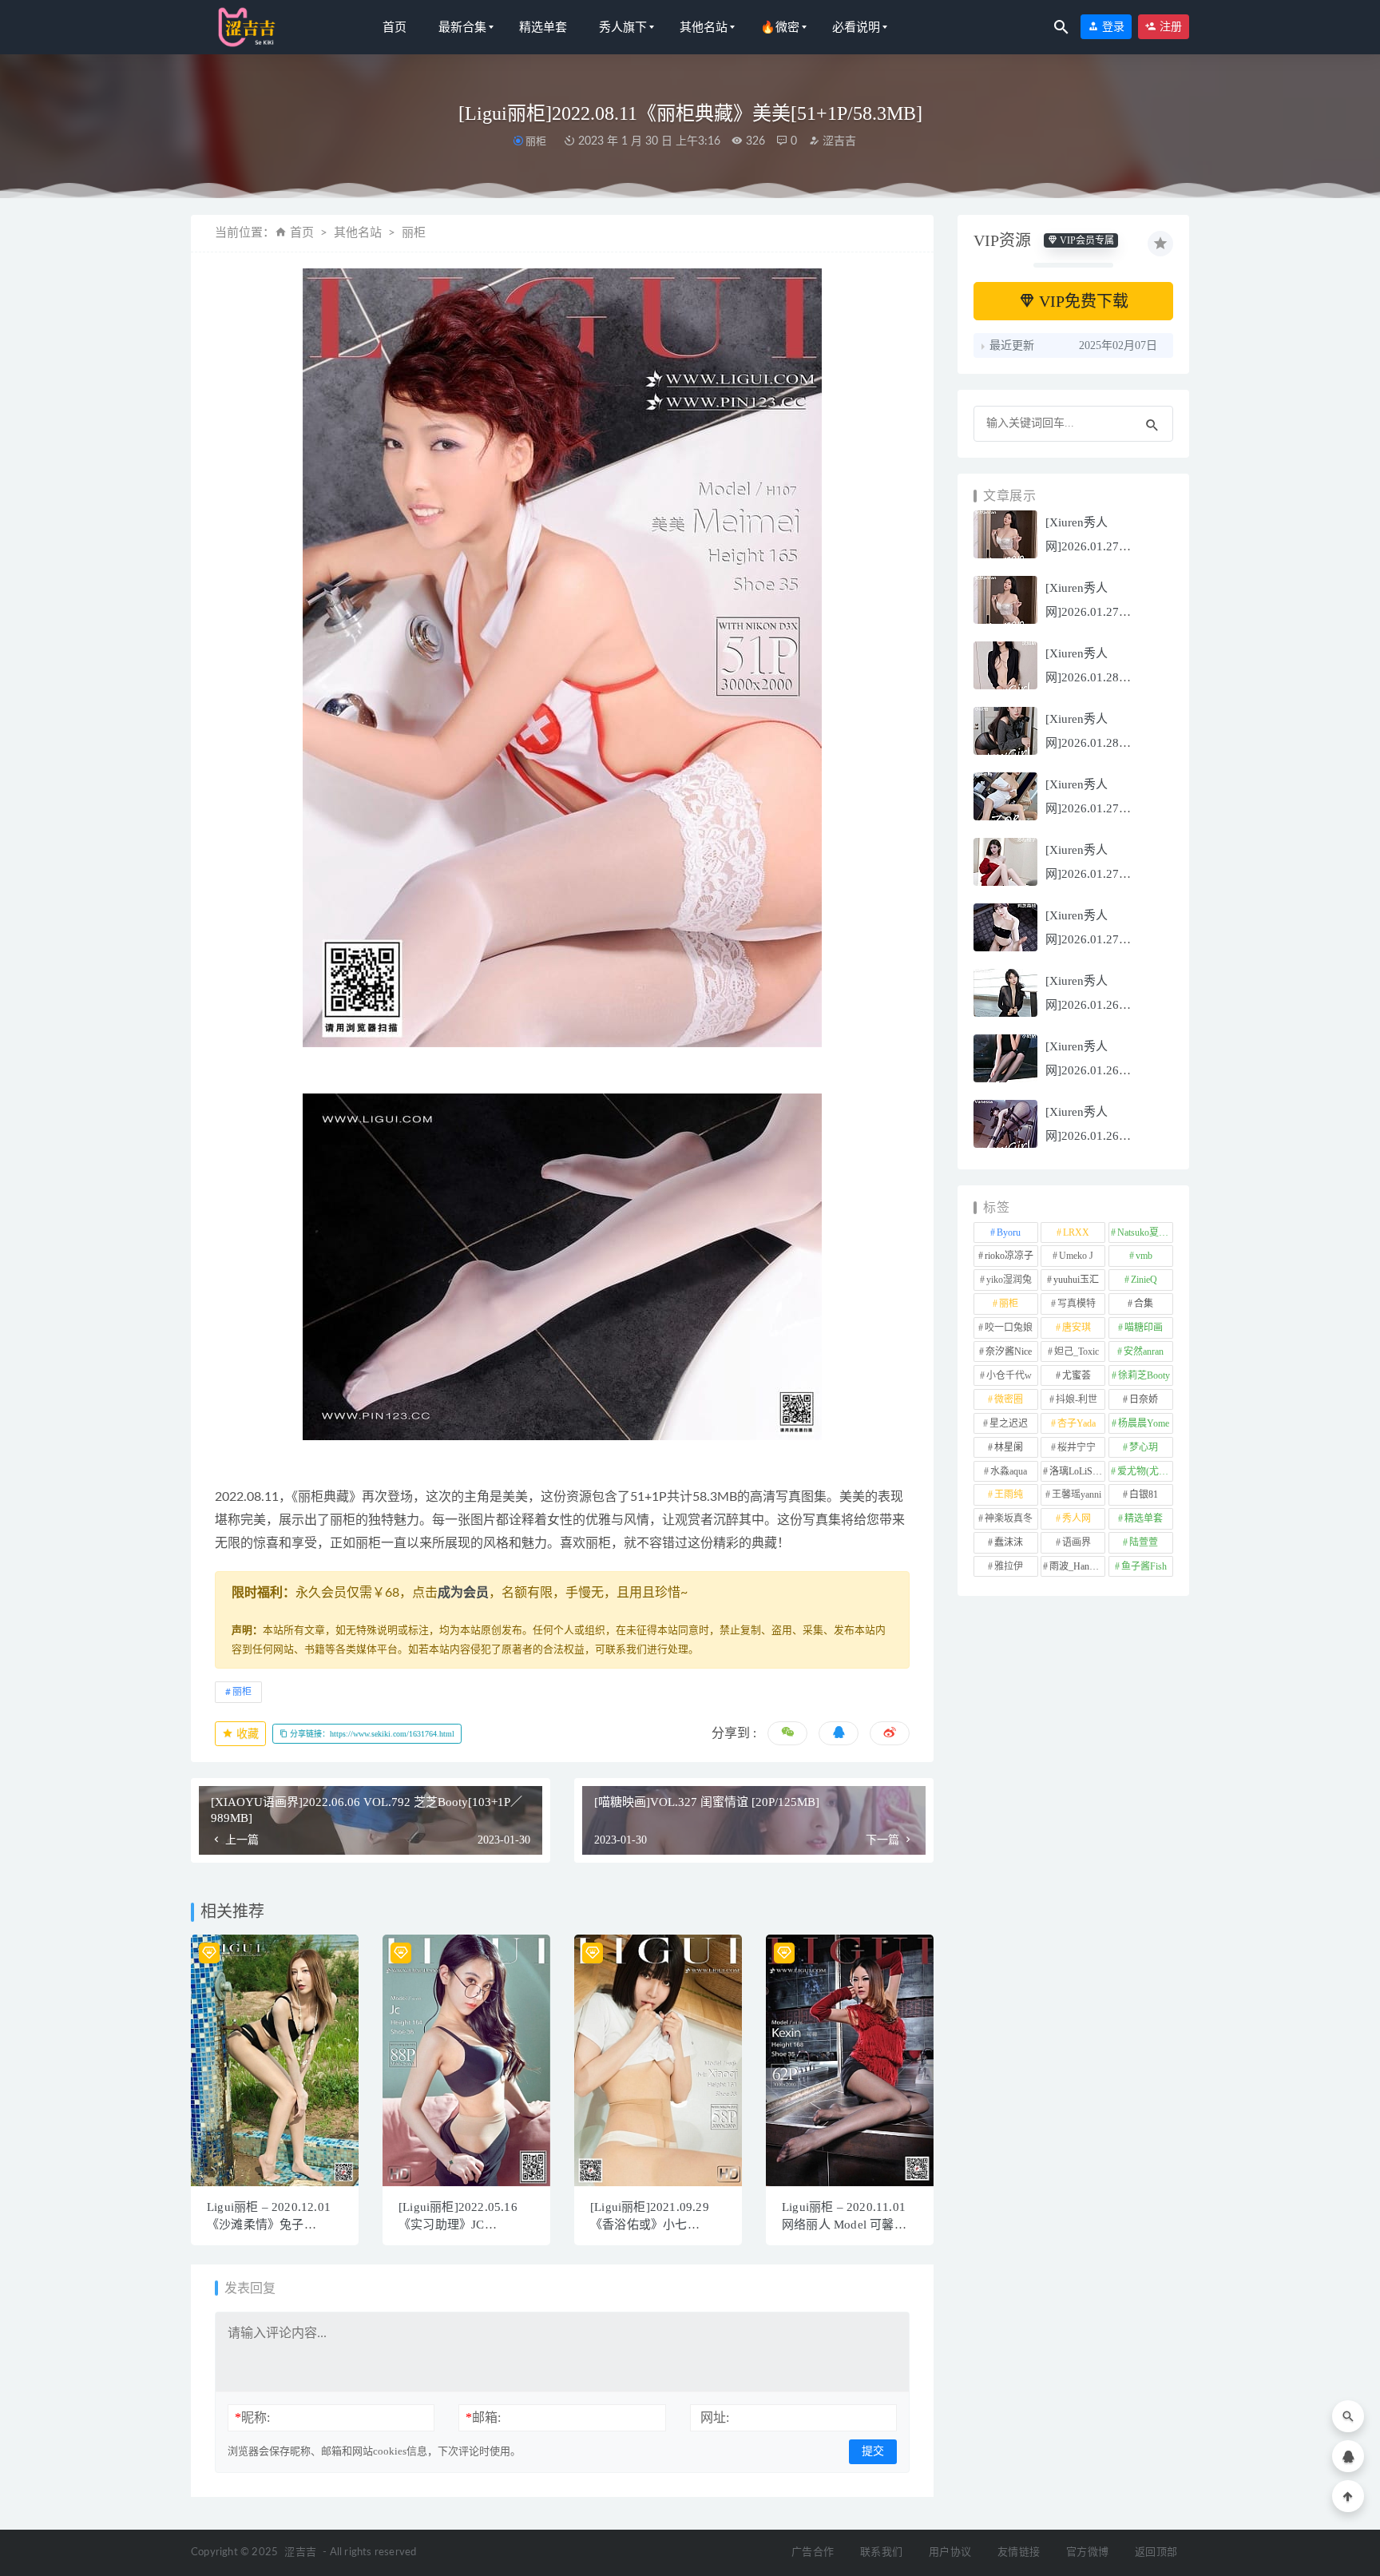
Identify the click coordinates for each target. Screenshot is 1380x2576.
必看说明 (856, 27)
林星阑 (1009, 1447)
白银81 (1144, 1494)
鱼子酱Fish (1144, 1566)
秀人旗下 (623, 27)
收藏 (246, 1734)
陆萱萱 (1144, 1542)
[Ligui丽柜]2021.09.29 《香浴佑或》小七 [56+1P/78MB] (650, 2225)
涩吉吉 (838, 141)
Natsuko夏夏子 (1145, 1232)
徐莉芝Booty (1144, 1375)
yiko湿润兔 (1009, 1280)
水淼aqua (1009, 1471)
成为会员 (463, 1593)
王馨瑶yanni (1077, 1494)
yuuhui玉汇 (1076, 1280)
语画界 (1077, 1542)
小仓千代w (1009, 1375)
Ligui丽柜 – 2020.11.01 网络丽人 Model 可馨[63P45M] (844, 2225)
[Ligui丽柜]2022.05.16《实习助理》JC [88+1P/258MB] (458, 2225)
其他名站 (704, 27)
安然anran (1144, 1352)
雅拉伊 (1009, 1566)
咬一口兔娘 (1009, 1328)
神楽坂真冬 (1009, 1518)
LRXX (1076, 1232)
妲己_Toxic (1077, 1352)
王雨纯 (1009, 1494)
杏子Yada (1077, 1423)
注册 (1169, 27)
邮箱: (483, 2417)
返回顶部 (1156, 2552)
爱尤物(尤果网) (1145, 1471)
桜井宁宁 (1077, 1447)
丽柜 (536, 141)
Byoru (1009, 1232)
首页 (395, 27)
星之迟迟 (1009, 1423)
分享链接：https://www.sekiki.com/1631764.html (371, 1734)
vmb (1144, 1256)
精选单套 (543, 27)
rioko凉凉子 (1009, 1256)
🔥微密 (780, 27)
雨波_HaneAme (1077, 1566)
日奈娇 (1144, 1399)
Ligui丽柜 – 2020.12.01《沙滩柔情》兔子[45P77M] (269, 2225)
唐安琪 (1077, 1328)
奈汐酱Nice (1009, 1352)
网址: (715, 2417)
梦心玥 (1144, 1447)
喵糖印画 (1144, 1328)
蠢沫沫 (1009, 1542)
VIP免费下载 (1082, 301)
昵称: (252, 2417)
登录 (1112, 27)
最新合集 (462, 27)
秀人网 (1077, 1518)
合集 (1144, 1304)
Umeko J (1076, 1256)
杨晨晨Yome (1144, 1423)
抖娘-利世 (1077, 1399)
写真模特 (1077, 1304)
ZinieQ (1144, 1280)
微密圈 (1009, 1399)
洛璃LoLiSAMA (1077, 1471)
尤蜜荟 (1077, 1375)
